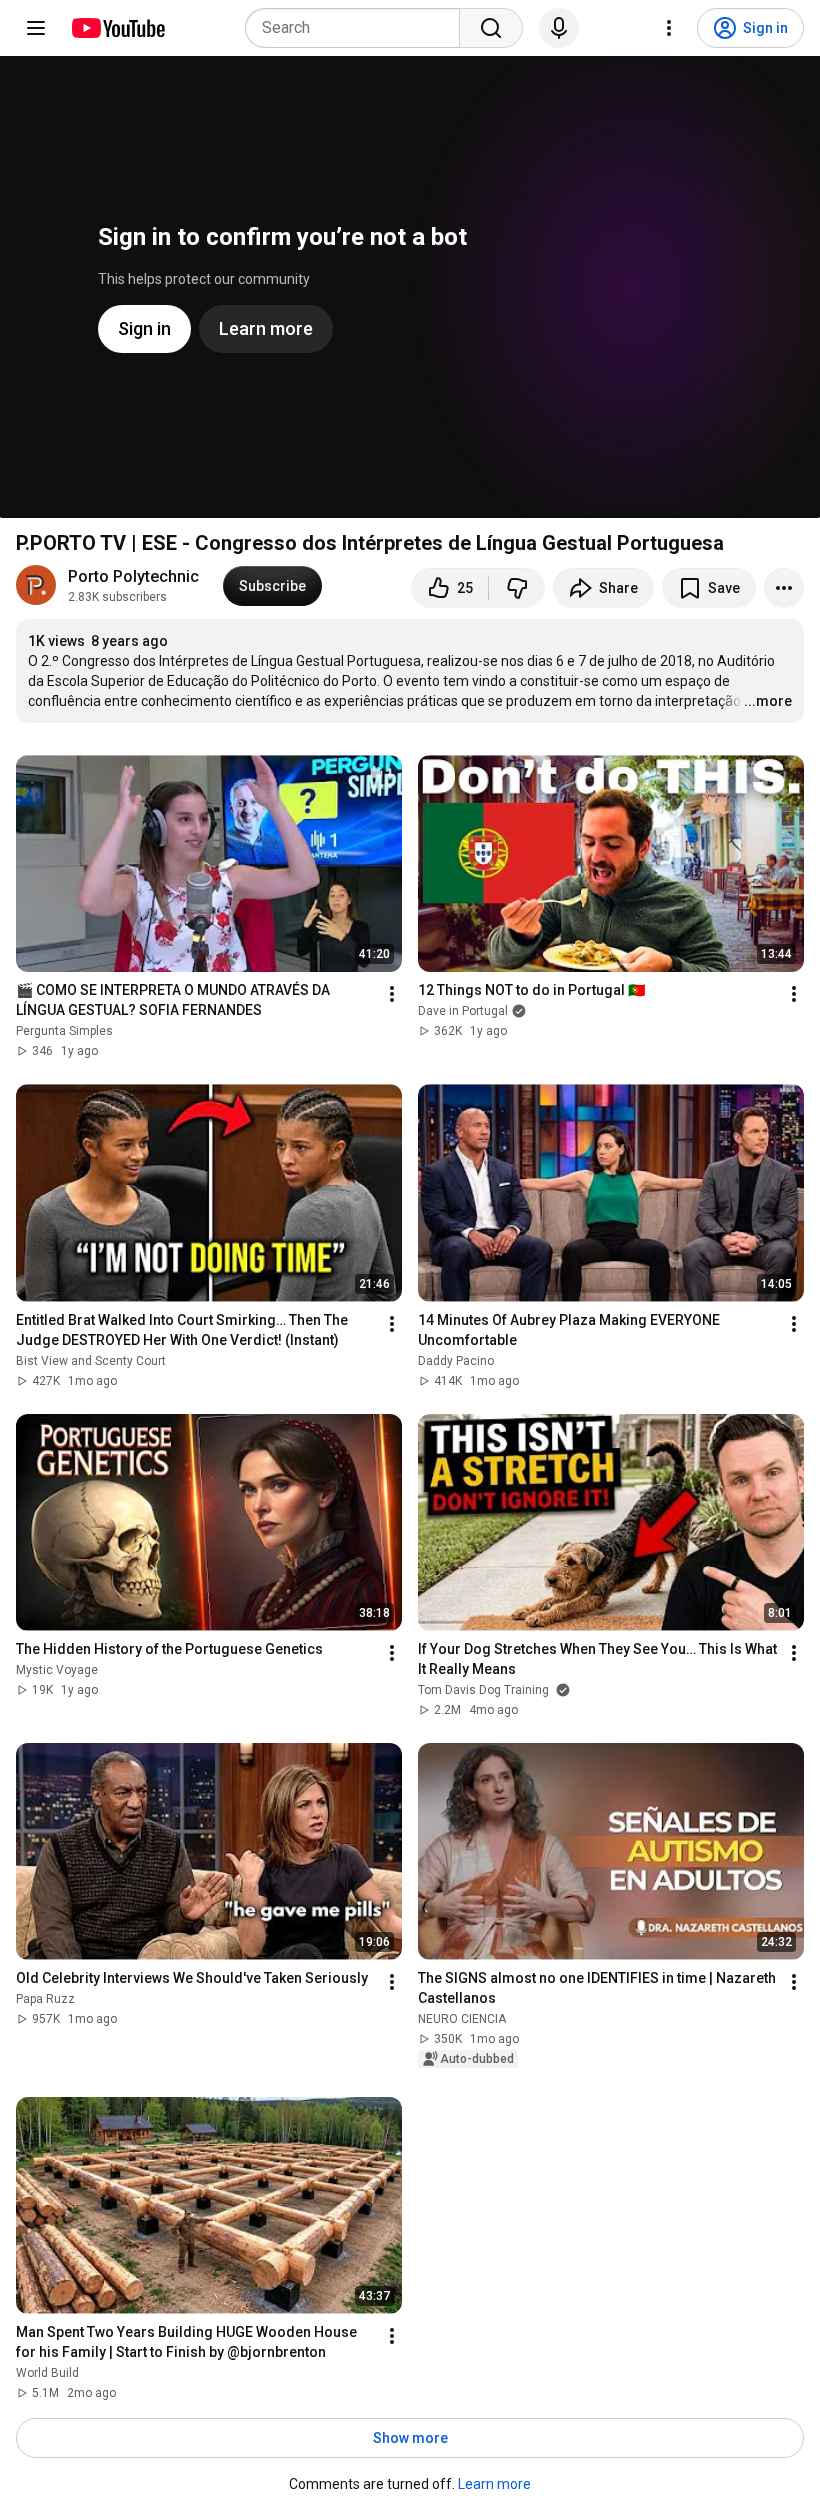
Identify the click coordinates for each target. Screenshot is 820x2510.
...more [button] (768, 701)
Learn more (494, 2484)
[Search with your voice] (559, 28)
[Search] (491, 28)
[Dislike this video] (517, 588)
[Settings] (669, 28)
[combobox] (358, 28)
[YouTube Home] (117, 28)
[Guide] (36, 28)
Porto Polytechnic (133, 576)
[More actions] (784, 588)
